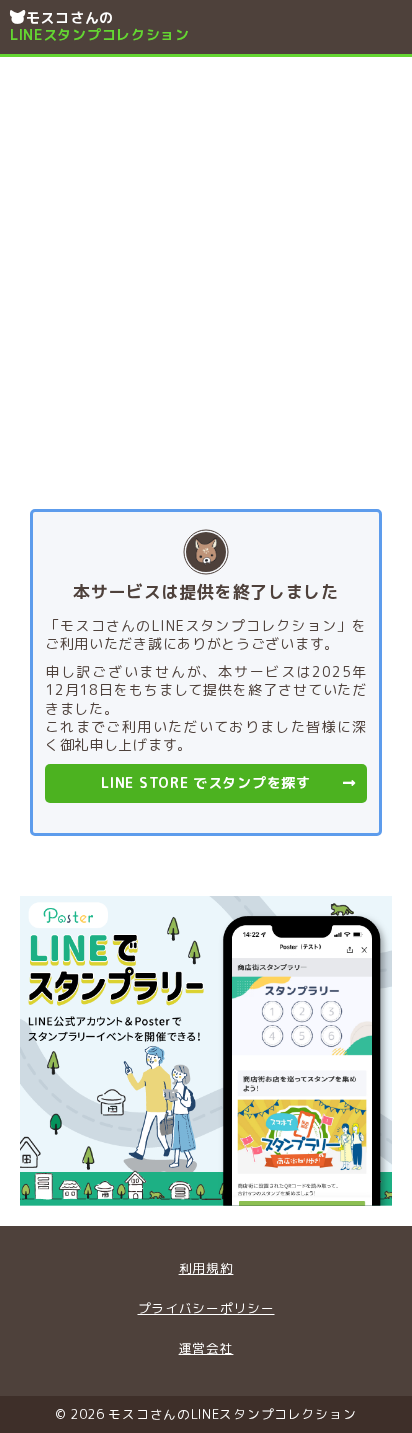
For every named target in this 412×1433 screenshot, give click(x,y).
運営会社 (206, 1348)
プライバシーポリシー (206, 1308)
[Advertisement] (206, 273)
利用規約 (206, 1268)
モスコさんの (100, 26)
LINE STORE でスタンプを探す (205, 782)
